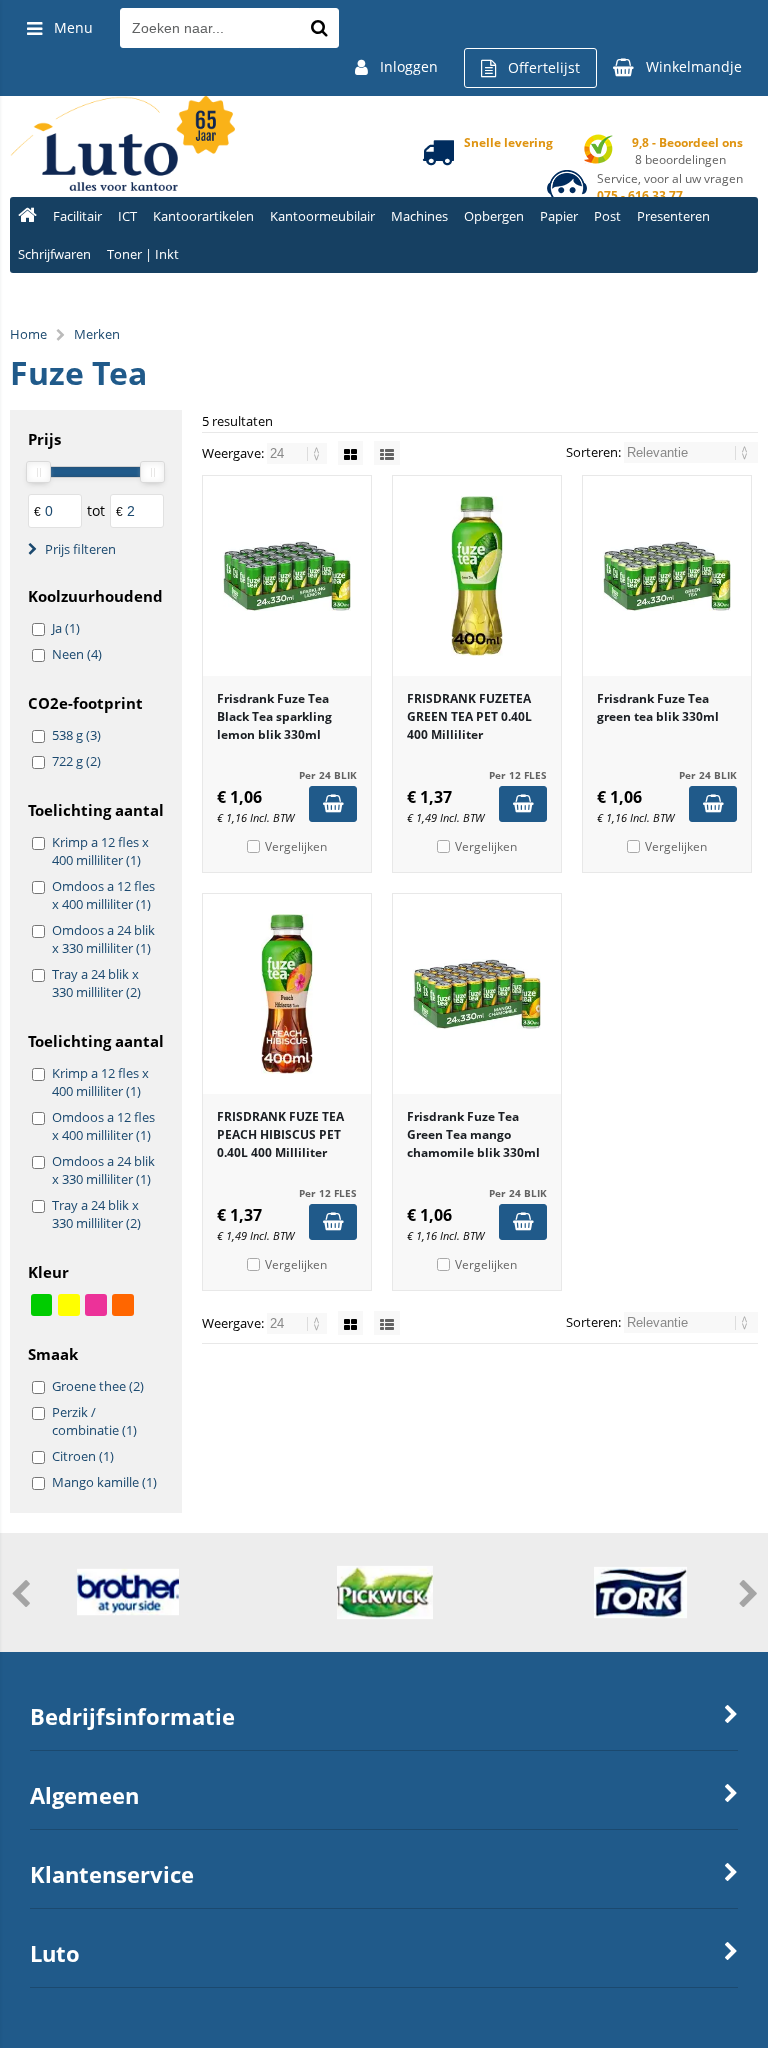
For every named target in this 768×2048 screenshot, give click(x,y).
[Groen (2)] (42, 1305)
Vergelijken (296, 846)
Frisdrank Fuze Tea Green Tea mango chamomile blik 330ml (473, 1134)
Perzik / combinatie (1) (94, 1421)
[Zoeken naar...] (319, 28)
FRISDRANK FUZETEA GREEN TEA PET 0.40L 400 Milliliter (469, 716)
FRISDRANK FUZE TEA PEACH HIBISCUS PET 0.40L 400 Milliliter (280, 1134)
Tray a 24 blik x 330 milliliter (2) (96, 983)
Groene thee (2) (98, 1386)
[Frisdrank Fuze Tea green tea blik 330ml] (667, 576)
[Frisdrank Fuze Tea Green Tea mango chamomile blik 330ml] (477, 994)
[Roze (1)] (96, 1305)
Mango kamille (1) (104, 1482)
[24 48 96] (298, 453)
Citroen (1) (83, 1456)
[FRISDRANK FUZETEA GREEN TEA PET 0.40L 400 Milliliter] (477, 576)
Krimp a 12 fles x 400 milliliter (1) (100, 851)
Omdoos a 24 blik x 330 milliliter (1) (103, 939)
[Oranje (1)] (123, 1305)
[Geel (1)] (69, 1305)
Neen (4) (77, 654)
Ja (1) (66, 628)
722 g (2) (76, 761)
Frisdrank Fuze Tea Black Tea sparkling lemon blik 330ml (274, 716)
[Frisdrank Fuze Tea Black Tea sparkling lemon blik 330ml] (287, 576)
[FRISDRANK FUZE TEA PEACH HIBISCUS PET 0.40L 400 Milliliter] (287, 994)
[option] (128, 1592)
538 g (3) (76, 735)
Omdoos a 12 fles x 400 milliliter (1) (103, 895)
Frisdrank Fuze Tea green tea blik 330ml (658, 707)
